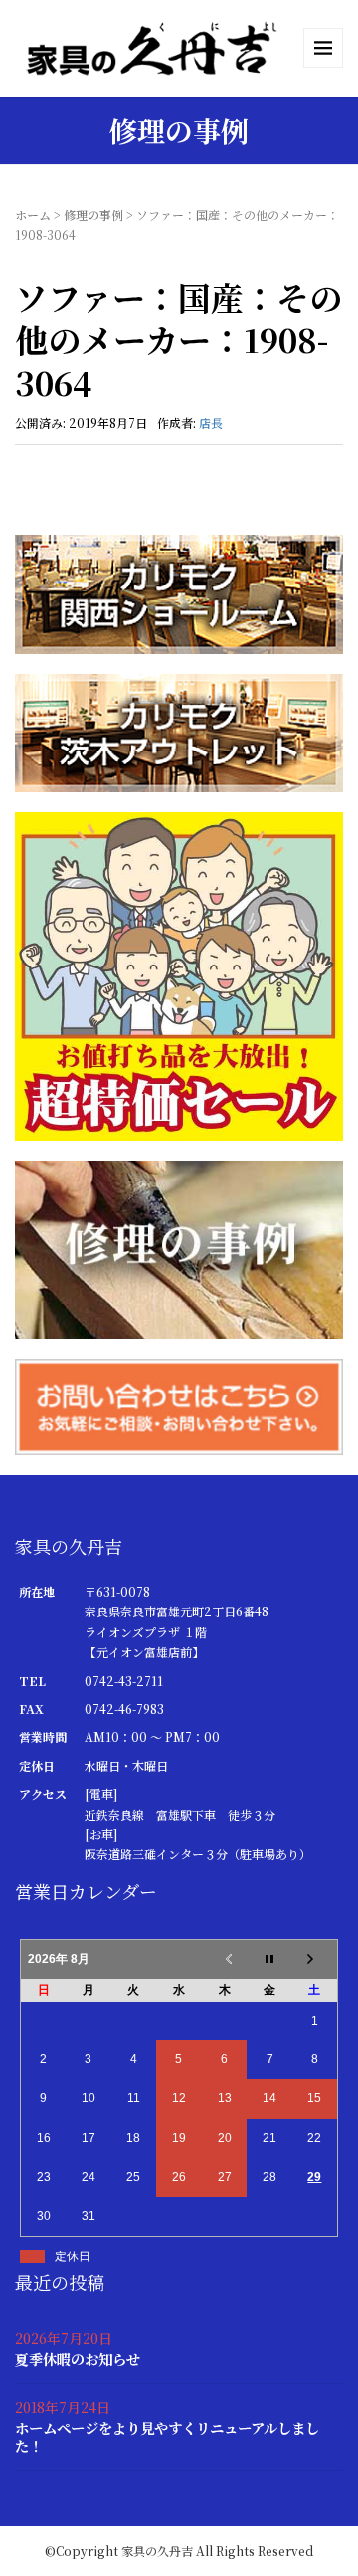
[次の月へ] (315, 1959)
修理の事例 (93, 215)
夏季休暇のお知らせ (78, 2359)
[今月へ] (269, 1959)
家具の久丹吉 (157, 2551)
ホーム (33, 215)
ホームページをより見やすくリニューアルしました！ (167, 2436)
